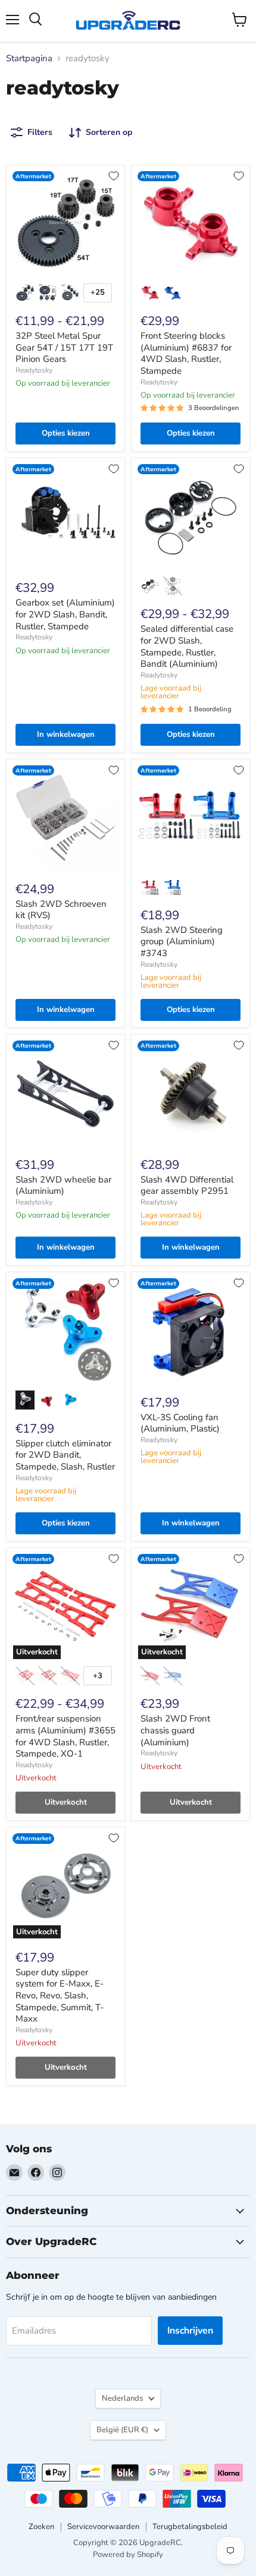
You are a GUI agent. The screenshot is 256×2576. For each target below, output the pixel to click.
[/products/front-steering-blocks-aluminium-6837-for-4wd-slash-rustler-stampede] (191, 224)
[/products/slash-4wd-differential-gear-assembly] (191, 1093)
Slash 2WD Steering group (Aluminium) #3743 (182, 942)
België (122, 2430)
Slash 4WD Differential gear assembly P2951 (187, 1185)
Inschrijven (190, 2331)
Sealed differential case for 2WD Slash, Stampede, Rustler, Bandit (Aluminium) (187, 646)
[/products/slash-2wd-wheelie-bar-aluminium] (65, 1093)
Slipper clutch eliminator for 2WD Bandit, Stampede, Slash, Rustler (65, 1455)
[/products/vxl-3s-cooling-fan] (191, 1331)
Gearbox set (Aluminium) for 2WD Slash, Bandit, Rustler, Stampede (65, 614)
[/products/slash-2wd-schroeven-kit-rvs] (65, 818)
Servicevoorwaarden (103, 2527)
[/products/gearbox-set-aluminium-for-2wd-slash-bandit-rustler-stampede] (65, 517)
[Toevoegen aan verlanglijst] (114, 176)
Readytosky (34, 370)
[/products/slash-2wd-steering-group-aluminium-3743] (191, 818)
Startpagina (29, 59)
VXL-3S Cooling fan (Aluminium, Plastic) (180, 1423)
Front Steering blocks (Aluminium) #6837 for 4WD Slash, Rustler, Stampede (186, 353)
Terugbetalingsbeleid (190, 2527)
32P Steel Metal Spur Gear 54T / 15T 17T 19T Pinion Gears (64, 347)
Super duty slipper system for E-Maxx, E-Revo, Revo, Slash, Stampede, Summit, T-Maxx (60, 1996)
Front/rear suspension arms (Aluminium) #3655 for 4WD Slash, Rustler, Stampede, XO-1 (65, 1736)
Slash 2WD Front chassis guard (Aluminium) (175, 1730)
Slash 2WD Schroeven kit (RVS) (61, 910)
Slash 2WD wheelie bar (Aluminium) (63, 1185)
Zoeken (41, 2527)
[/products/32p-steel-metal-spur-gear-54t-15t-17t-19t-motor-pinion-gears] (65, 224)
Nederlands (122, 2398)
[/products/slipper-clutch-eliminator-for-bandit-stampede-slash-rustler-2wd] (65, 1331)
